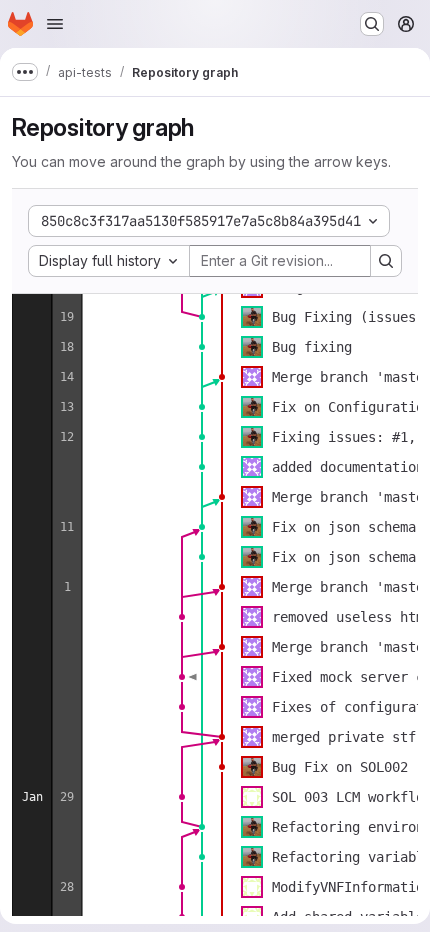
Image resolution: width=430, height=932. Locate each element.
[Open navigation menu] (55, 24)
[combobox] (109, 261)
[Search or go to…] (372, 24)
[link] (202, 317)
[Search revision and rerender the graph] (386, 261)
